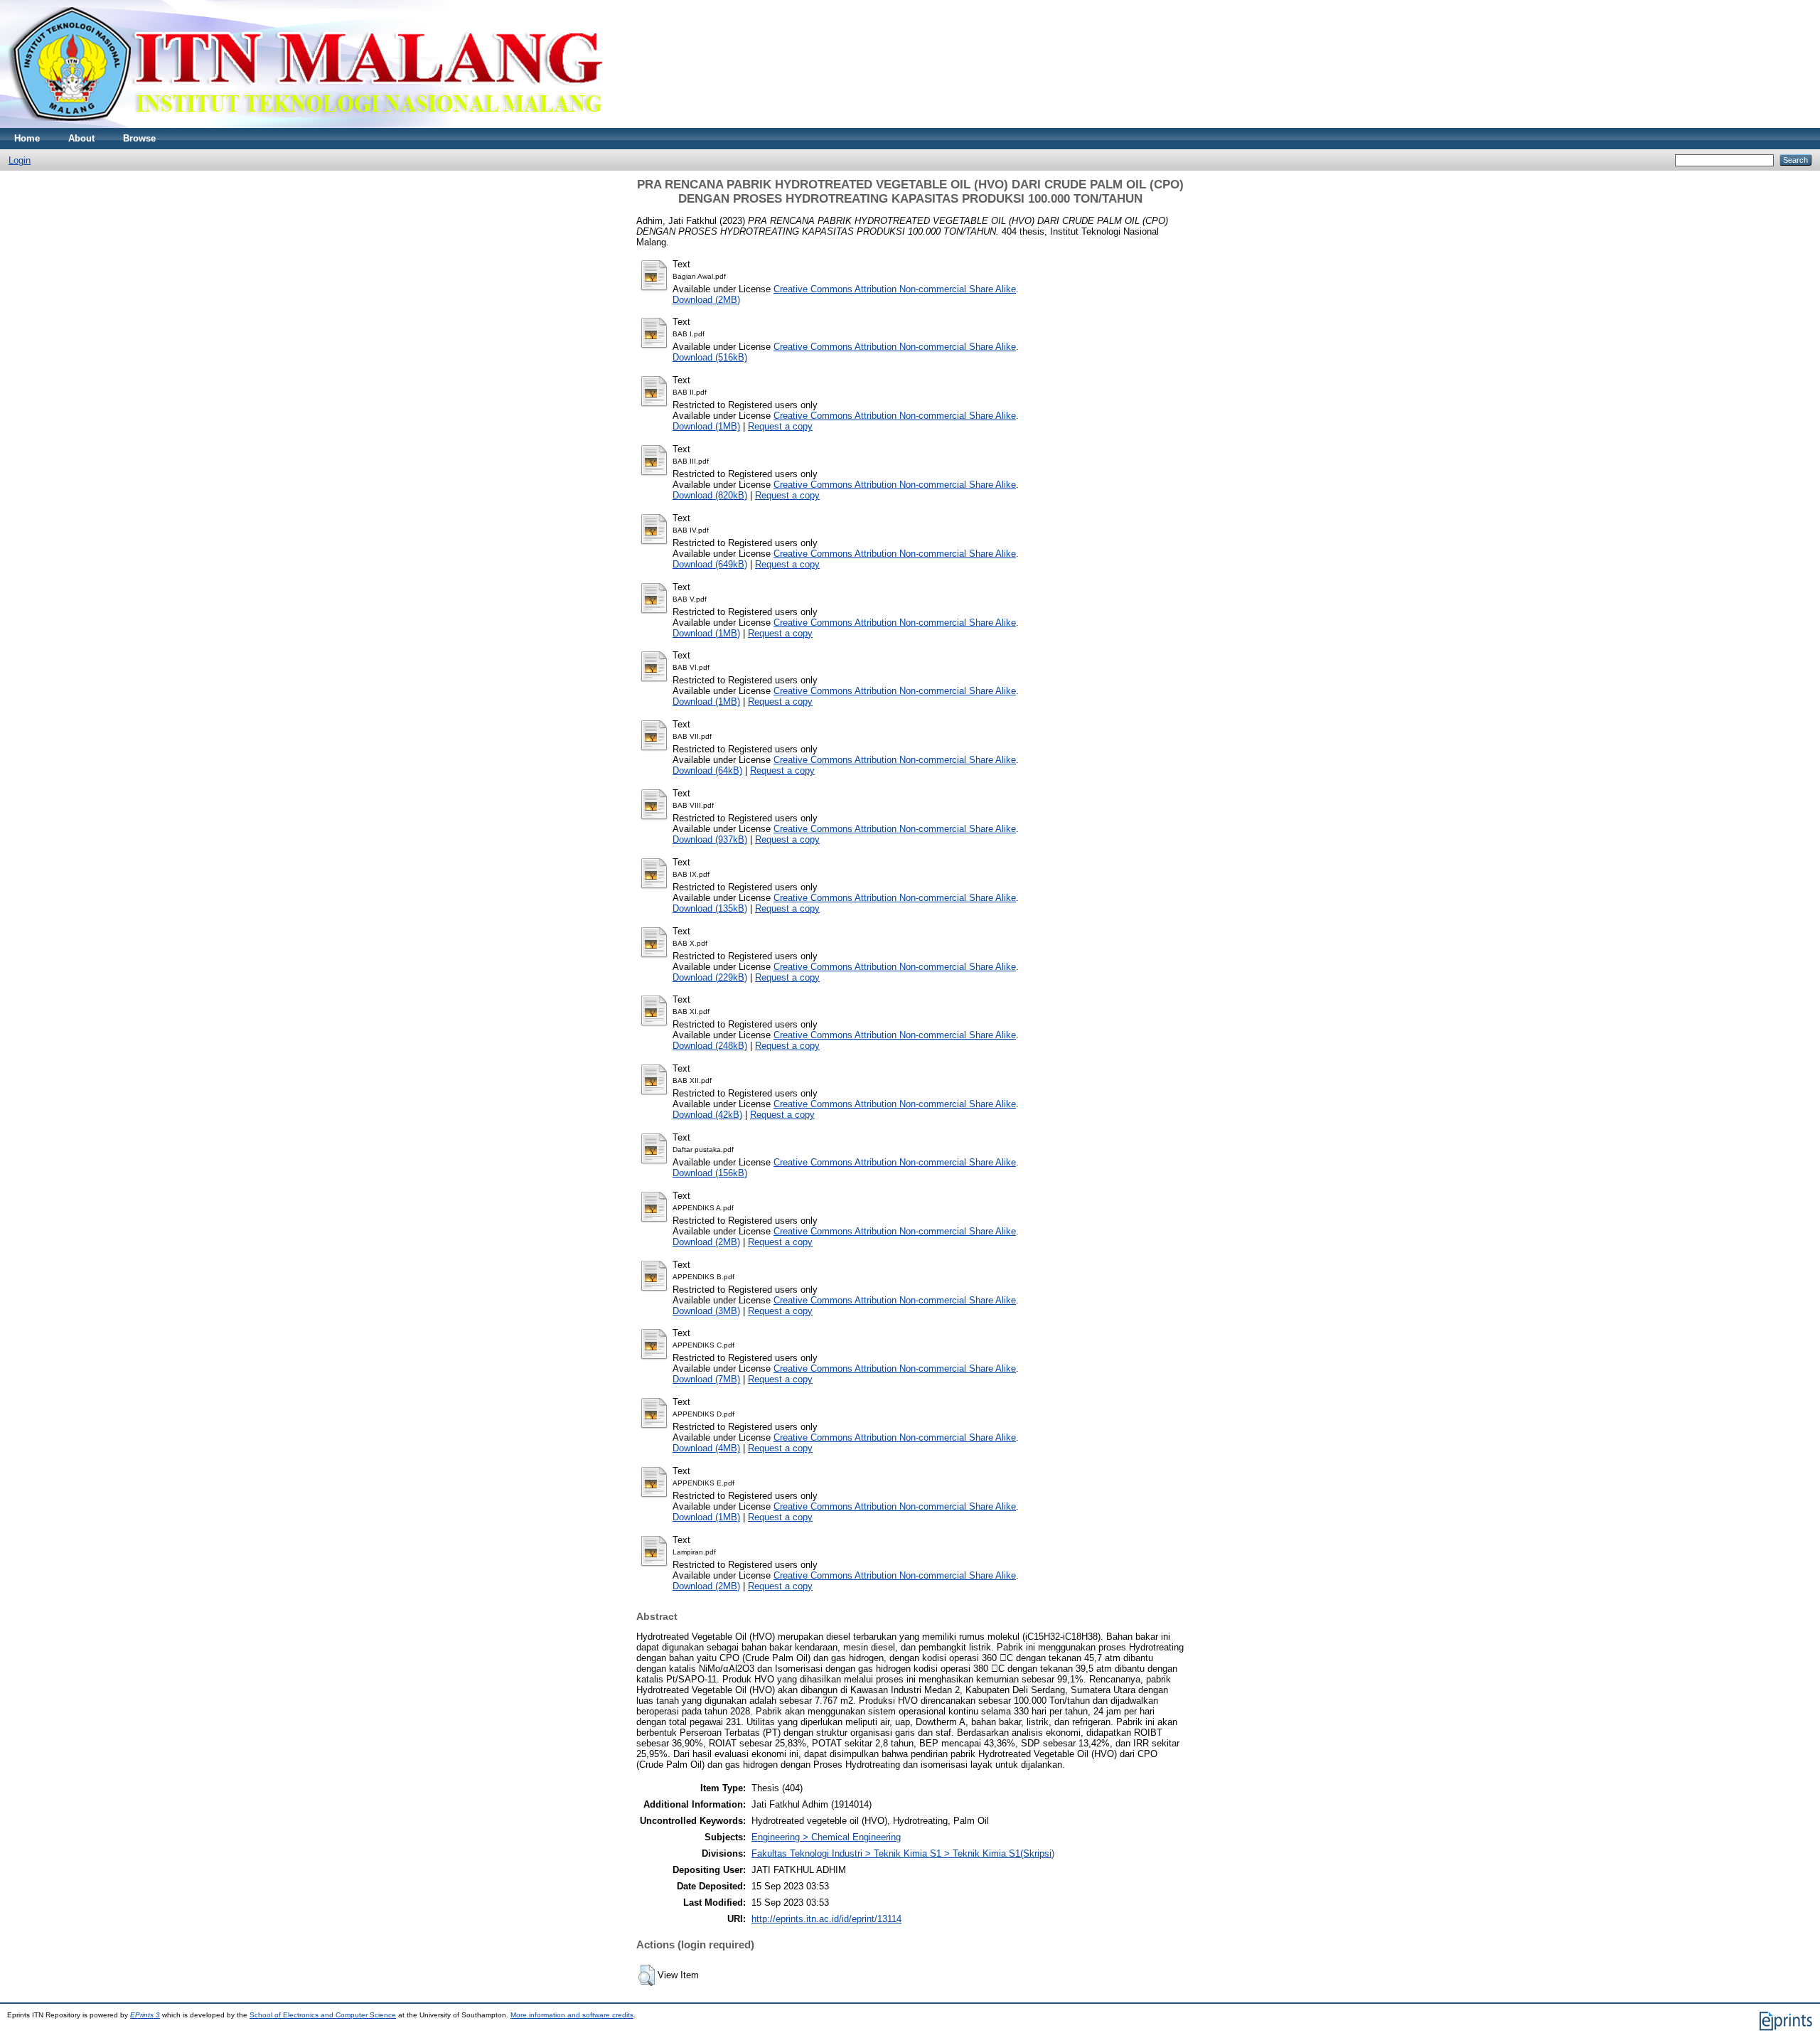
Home (27, 138)
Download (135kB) (710, 908)
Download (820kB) (710, 495)
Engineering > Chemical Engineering (826, 1837)
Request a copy (780, 426)
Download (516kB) (710, 357)
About (81, 138)
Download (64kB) (707, 770)
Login (20, 160)
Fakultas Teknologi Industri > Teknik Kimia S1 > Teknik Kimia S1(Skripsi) (903, 1853)
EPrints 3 (145, 2015)
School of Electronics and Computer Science (323, 2015)
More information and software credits (572, 2015)
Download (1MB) (706, 426)
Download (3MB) (706, 1311)
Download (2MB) (706, 300)
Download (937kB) (710, 839)
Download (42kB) (707, 1115)
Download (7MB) (706, 1379)
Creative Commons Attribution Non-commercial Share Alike (895, 289)
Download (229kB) (710, 977)
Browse (139, 138)
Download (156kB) (710, 1173)
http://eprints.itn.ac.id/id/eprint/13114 (826, 1919)
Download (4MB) (706, 1448)
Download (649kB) (710, 564)
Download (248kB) (710, 1046)
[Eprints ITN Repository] (305, 125)
